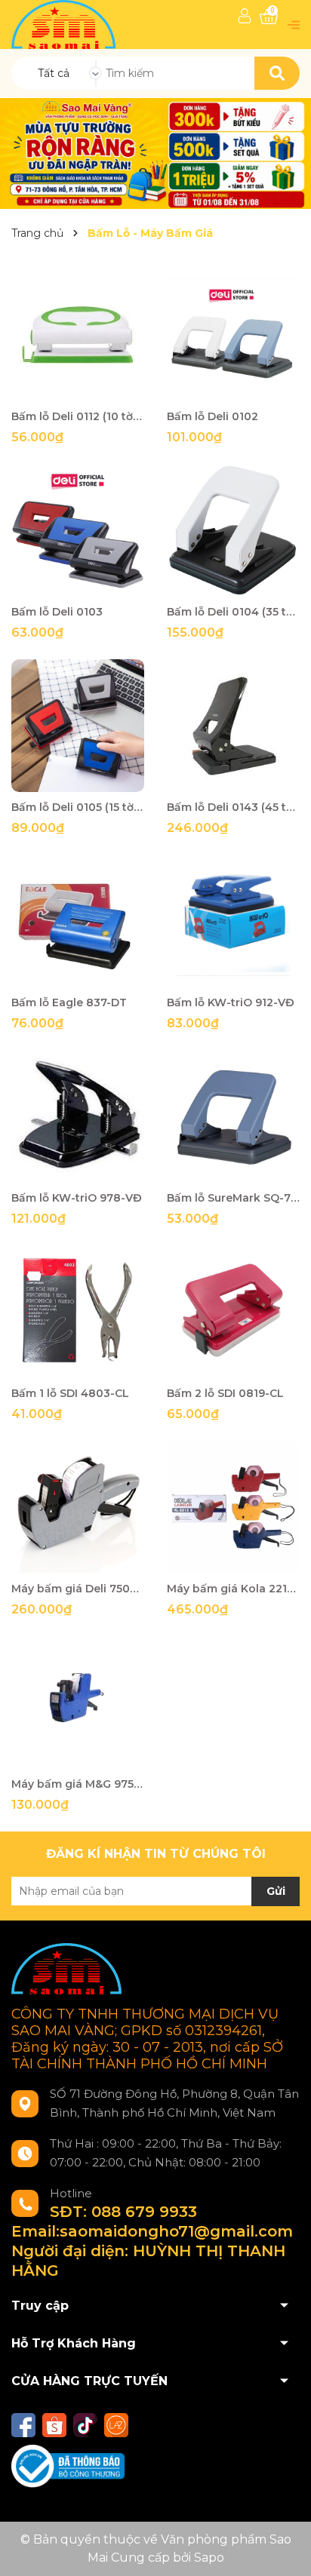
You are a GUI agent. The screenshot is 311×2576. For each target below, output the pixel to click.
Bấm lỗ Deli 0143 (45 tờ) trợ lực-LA (233, 807)
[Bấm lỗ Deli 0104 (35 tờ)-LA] (233, 530)
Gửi (276, 1891)
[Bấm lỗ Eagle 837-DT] (78, 921)
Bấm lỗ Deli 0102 (212, 416)
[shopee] (54, 2425)
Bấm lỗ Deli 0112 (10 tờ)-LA (78, 416)
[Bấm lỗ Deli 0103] (78, 530)
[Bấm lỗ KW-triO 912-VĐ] (233, 921)
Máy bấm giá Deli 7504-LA (78, 1589)
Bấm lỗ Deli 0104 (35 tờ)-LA (233, 612)
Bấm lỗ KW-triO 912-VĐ (231, 1002)
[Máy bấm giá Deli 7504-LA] (78, 1507)
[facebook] (23, 2425)
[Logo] (65, 24)
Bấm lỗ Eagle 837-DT (69, 1002)
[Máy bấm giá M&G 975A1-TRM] (78, 1702)
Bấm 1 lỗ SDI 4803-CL (70, 1393)
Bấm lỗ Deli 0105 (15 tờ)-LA (78, 807)
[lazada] (116, 2425)
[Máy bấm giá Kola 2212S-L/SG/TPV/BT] (233, 1507)
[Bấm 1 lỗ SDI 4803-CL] (78, 1312)
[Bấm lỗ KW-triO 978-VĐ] (78, 1116)
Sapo (209, 2558)
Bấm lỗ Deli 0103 (57, 612)
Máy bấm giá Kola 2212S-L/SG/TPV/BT (233, 1589)
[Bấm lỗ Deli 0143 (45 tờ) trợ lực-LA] (233, 726)
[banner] (155, 152)
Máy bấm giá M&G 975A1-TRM (78, 1784)
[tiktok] (85, 2425)
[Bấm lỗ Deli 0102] (233, 335)
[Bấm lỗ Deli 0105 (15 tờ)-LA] (78, 726)
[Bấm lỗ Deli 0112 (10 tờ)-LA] (78, 335)
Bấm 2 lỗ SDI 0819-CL (225, 1393)
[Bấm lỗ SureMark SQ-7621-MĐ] (233, 1116)
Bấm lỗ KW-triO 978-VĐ (77, 1198)
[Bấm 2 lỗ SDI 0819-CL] (233, 1312)
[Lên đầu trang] (285, 2550)
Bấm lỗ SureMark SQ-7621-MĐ (233, 1198)
